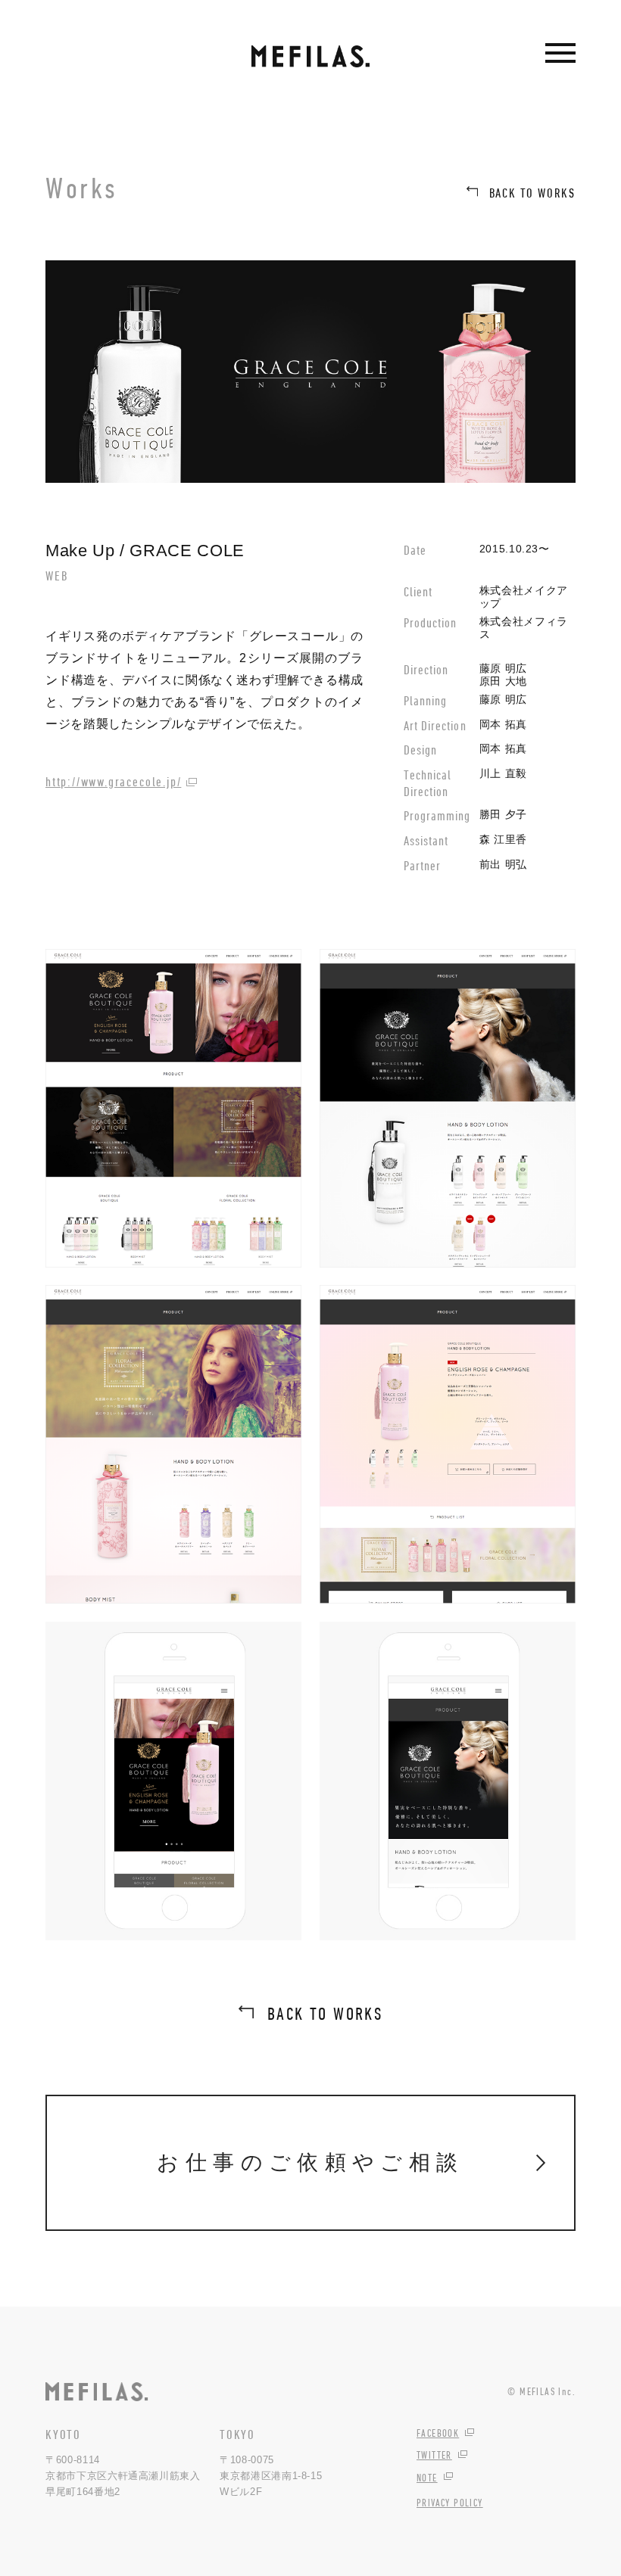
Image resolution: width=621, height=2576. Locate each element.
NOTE (427, 2478)
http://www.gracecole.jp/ (113, 782)
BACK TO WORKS (533, 193)
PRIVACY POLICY (450, 2503)
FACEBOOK (438, 2433)
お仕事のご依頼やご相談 (310, 2162)
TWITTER (434, 2455)
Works (82, 188)
